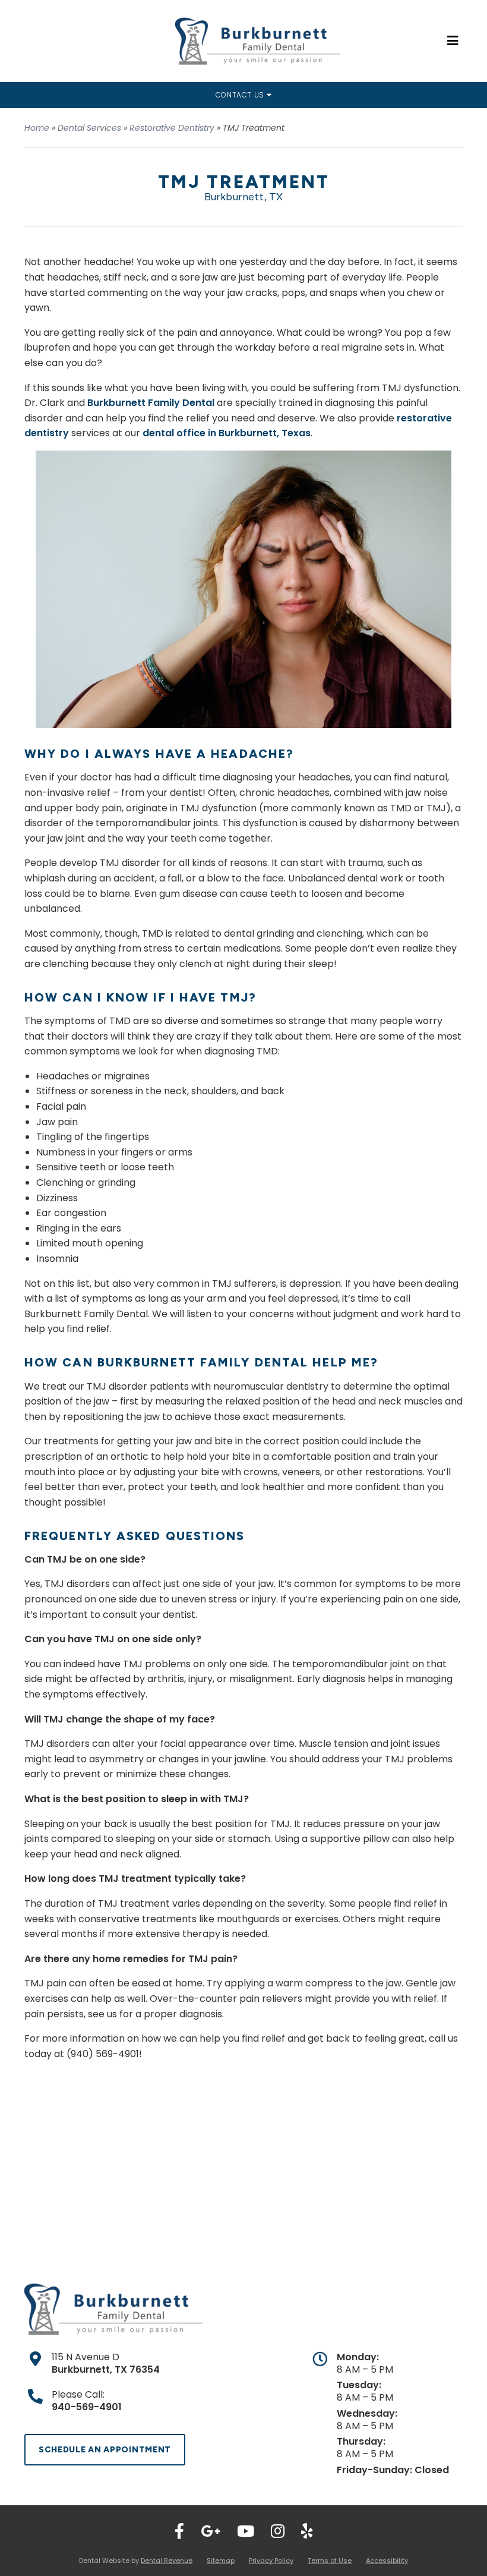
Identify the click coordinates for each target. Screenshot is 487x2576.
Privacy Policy (271, 2561)
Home (37, 128)
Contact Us (241, 95)
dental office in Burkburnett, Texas (227, 433)
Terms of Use (330, 2561)
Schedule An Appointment (105, 2450)
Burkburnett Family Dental (151, 403)
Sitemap (221, 2561)
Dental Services (89, 128)
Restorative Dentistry (172, 128)
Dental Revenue (167, 2561)
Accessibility (387, 2561)
